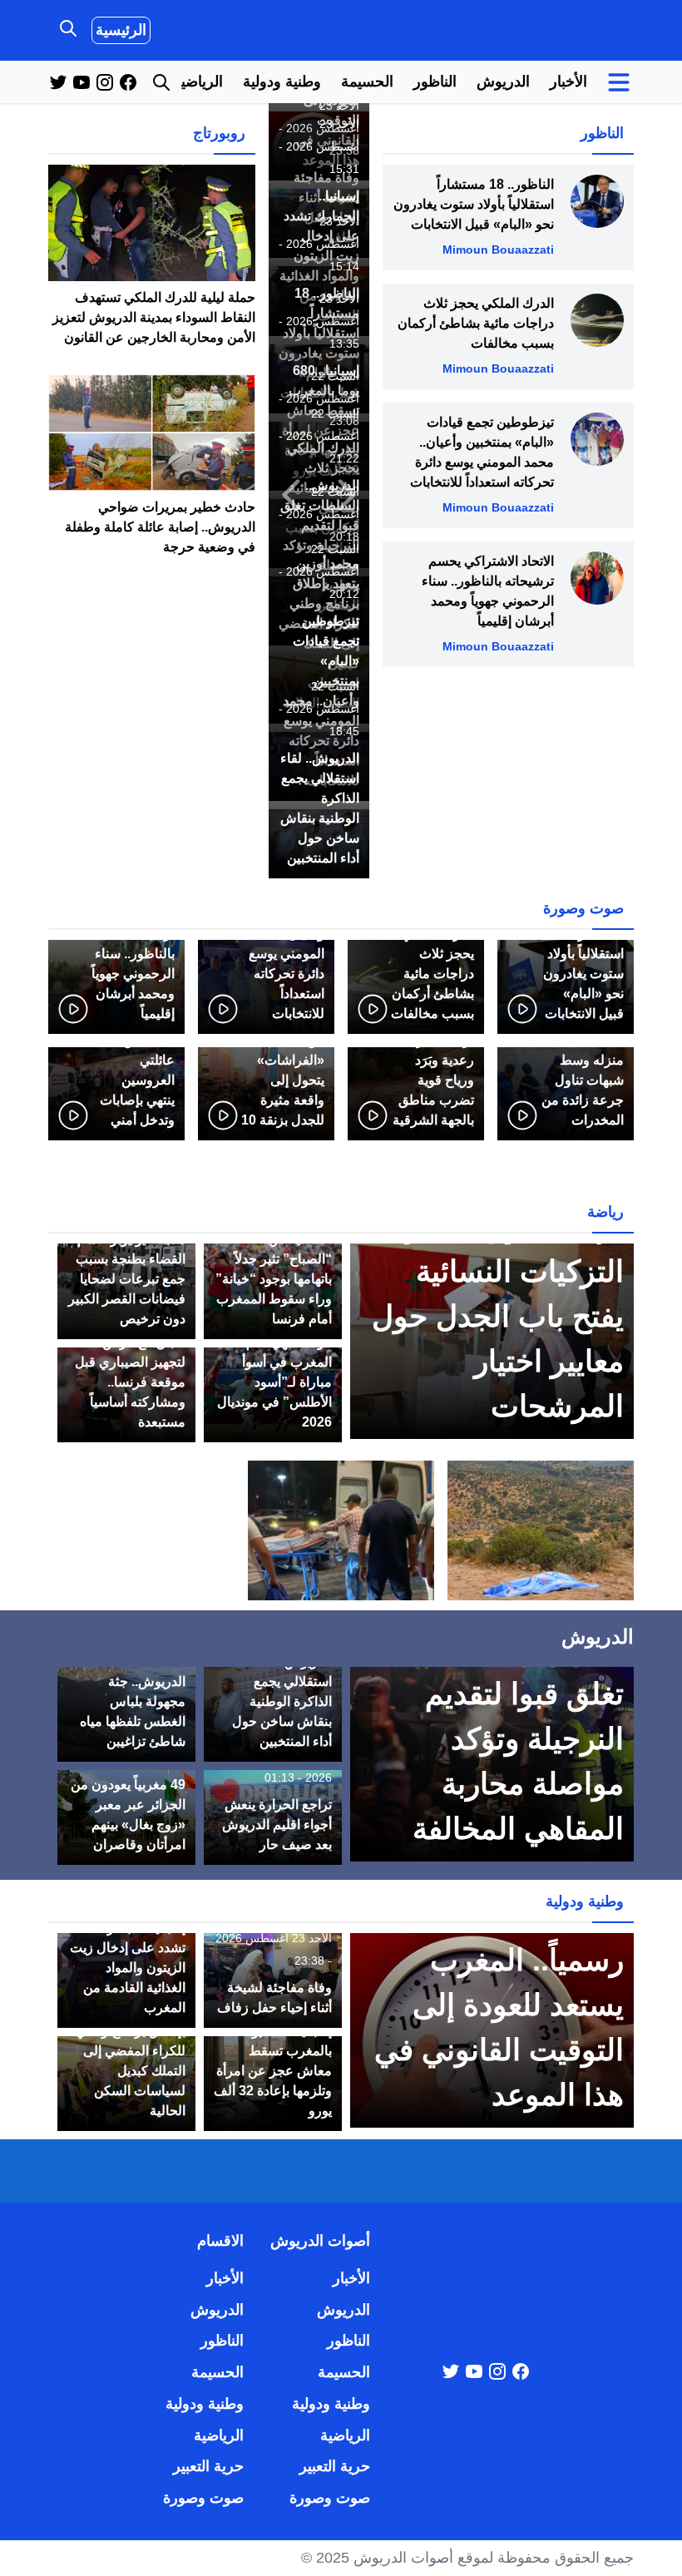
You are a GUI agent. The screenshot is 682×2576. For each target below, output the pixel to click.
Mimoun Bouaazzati (498, 250)
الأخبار (568, 82)
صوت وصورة (330, 2498)
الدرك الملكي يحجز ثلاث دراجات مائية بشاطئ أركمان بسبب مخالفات (476, 323)
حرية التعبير (335, 2466)
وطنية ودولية (282, 82)
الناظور (435, 82)
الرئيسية (121, 30)
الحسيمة (367, 82)
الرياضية (198, 82)
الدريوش (503, 82)
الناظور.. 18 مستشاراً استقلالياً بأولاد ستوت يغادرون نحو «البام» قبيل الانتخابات (474, 204)
